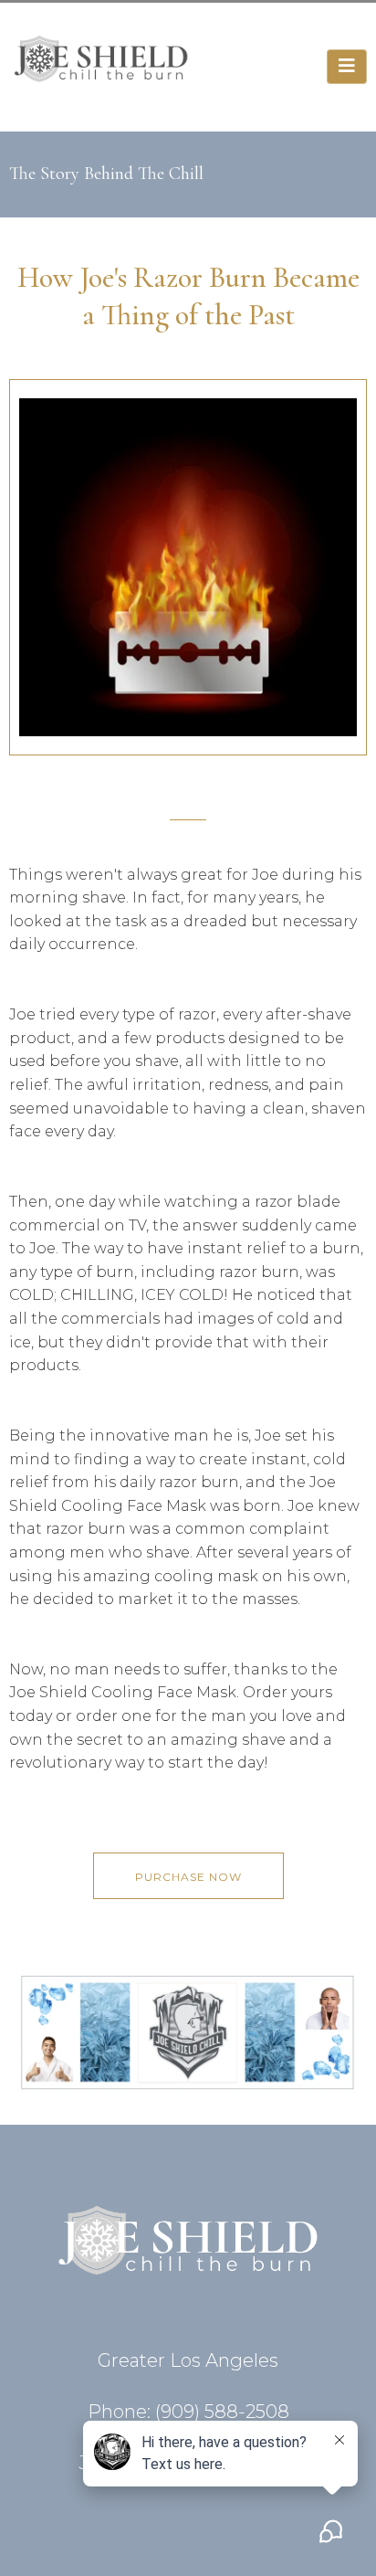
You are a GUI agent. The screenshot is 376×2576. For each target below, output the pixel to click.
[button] (347, 67)
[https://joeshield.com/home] (101, 65)
